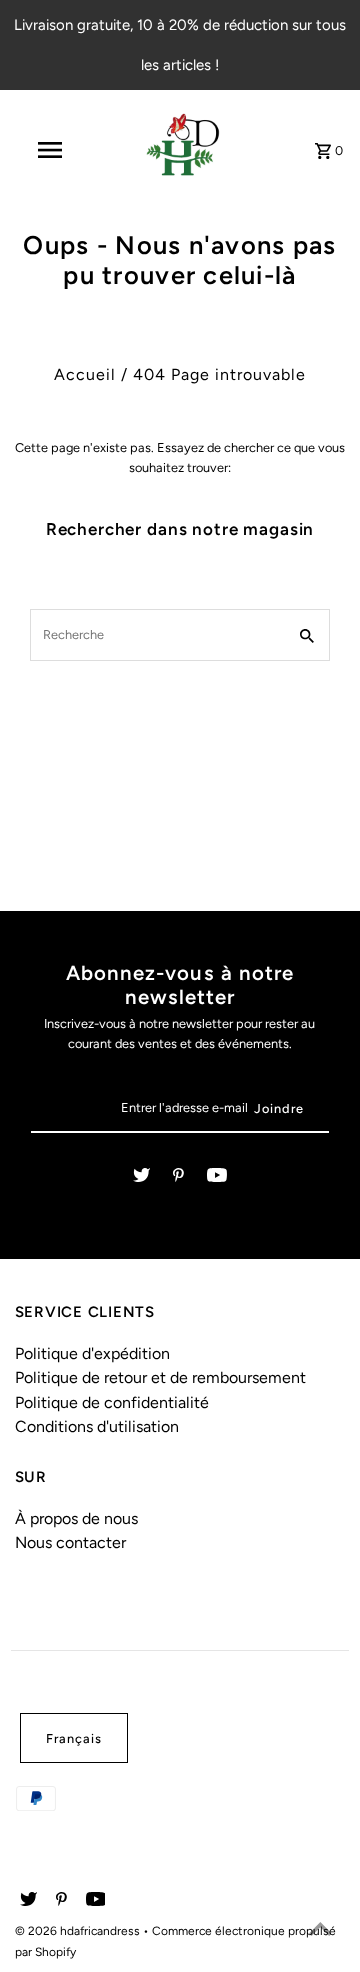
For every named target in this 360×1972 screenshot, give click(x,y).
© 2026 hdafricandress (79, 1931)
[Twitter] (141, 1178)
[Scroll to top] (320, 1932)
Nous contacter (70, 1542)
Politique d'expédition (92, 1353)
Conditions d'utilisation (97, 1426)
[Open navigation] (49, 150)
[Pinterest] (178, 1178)
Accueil (85, 374)
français (74, 1738)
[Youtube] (217, 1178)
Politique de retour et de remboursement (160, 1377)
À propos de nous (76, 1518)
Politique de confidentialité (112, 1402)
